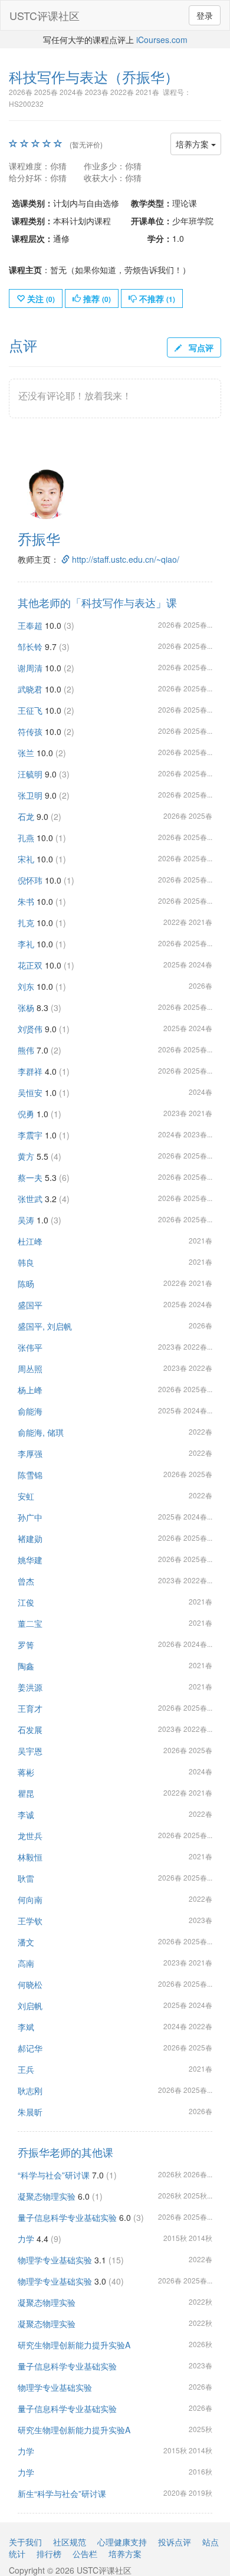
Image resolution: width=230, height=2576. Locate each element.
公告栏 (85, 2554)
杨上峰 (30, 1390)
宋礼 (26, 859)
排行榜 (49, 2554)
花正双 (30, 965)
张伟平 (30, 1347)
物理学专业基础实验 (55, 2260)
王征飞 (30, 710)
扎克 (26, 923)
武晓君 (30, 689)
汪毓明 (30, 774)
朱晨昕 (30, 2112)
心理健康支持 (122, 2542)
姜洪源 (30, 1687)
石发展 (30, 1730)
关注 (40, 298)
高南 (26, 1963)
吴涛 (26, 1220)
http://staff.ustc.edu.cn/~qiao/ (124, 559)
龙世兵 (30, 1836)
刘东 (26, 986)
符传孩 (30, 731)
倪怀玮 (30, 880)
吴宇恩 (30, 1751)
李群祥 (30, 1071)
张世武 (30, 1199)
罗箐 (26, 1645)
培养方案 (193, 144)
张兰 (26, 753)
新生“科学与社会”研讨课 (62, 2493)
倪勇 (26, 1114)
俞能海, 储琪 (41, 1432)
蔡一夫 (30, 1177)
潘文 (26, 1942)
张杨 (26, 1008)
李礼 (26, 944)
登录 (205, 15)
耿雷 (26, 1878)
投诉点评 (175, 2542)
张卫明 (30, 795)
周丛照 (30, 1369)
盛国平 (30, 1305)
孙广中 (30, 1517)
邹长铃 (30, 647)
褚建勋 (30, 1538)
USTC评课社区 (45, 15)
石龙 (26, 816)
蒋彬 (26, 1772)
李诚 (26, 1814)
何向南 (30, 1899)
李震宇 (30, 1135)
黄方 (26, 1156)
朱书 (26, 901)
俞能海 (30, 1411)
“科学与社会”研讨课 (54, 2175)
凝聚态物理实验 (47, 2196)
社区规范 (70, 2542)
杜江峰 (30, 1241)
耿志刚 (30, 2091)
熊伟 (26, 1050)
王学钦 (30, 1921)
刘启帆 (30, 2006)
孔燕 (26, 838)
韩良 (26, 1262)
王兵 (26, 2069)
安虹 (26, 1496)
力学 (26, 2239)
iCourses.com (162, 40)
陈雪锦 (30, 1475)
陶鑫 (26, 1666)
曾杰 (26, 1581)
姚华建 (30, 1560)
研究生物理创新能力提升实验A (74, 2345)
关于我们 (25, 2542)
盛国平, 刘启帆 (45, 1326)
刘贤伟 (30, 1029)
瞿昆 (26, 1793)
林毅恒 (30, 1857)
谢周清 (30, 668)
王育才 (30, 1708)
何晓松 (30, 1984)
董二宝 (30, 1623)
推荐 (96, 298)
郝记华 (30, 2048)
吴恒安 (30, 1092)
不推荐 (156, 298)
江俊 (26, 1602)
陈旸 (26, 1284)
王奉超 (30, 625)
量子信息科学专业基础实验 (67, 2217)
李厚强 (30, 1453)
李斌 (26, 2027)
